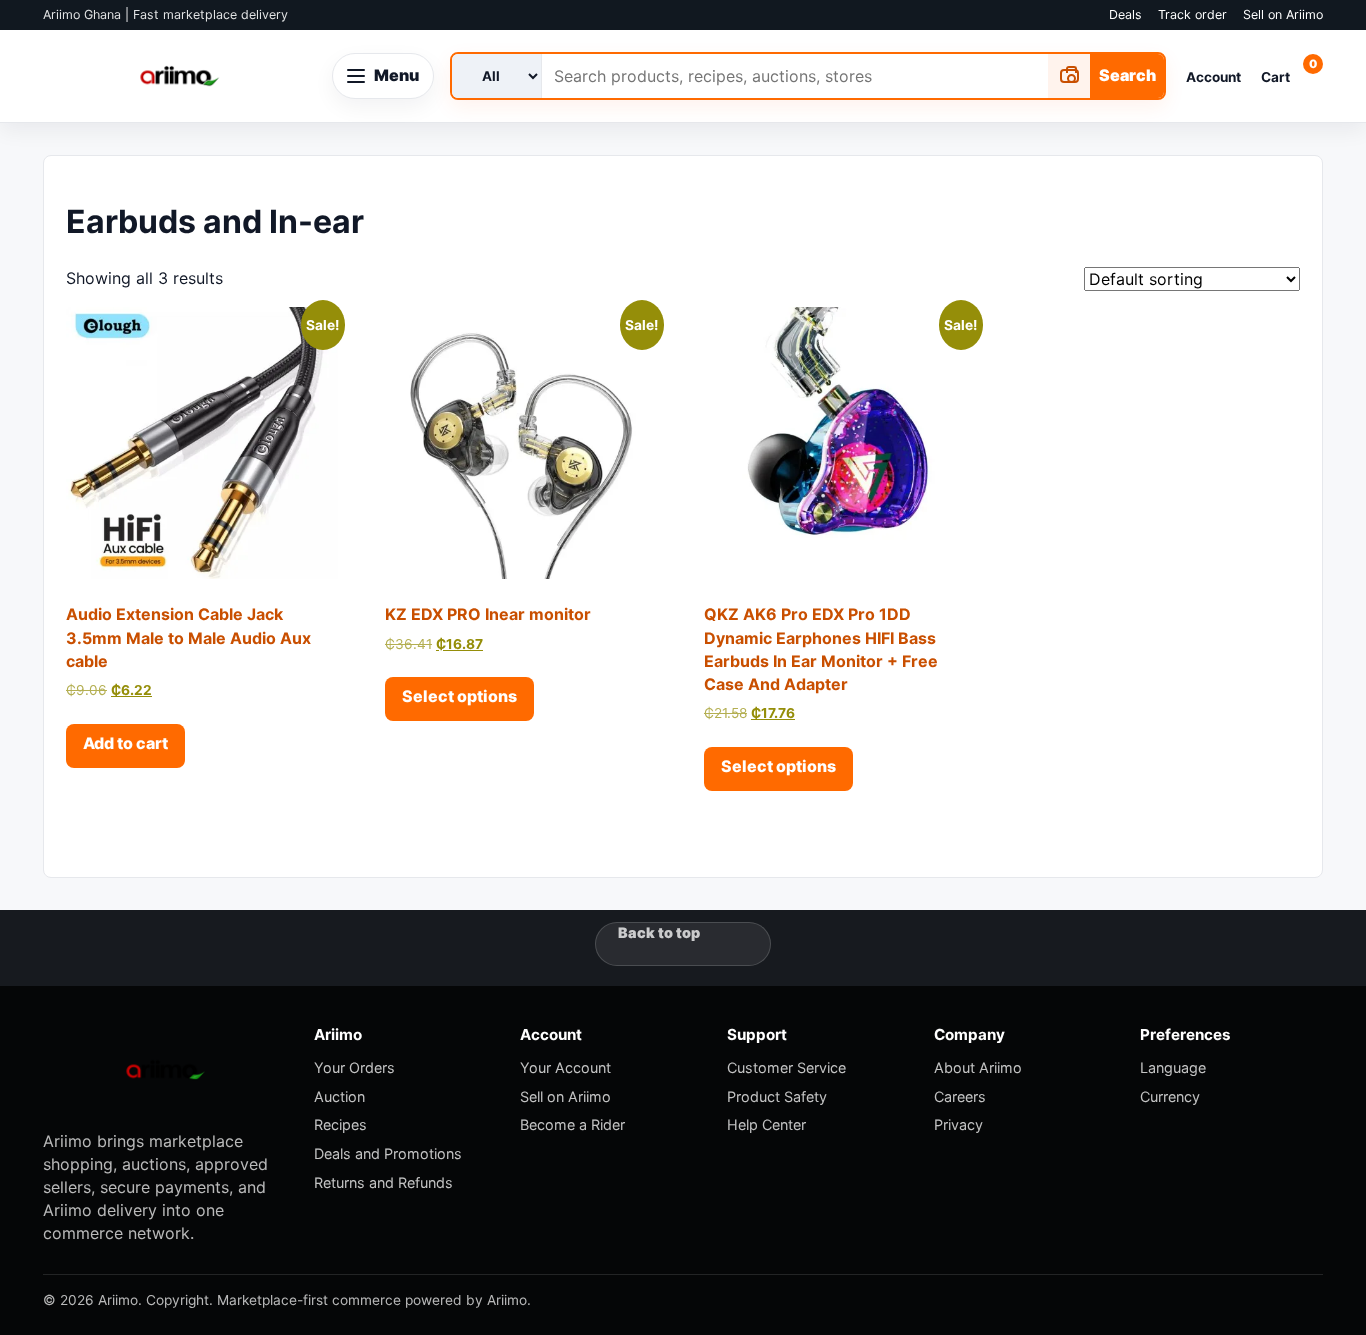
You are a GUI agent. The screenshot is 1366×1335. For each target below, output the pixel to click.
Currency (1170, 1096)
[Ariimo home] (179, 76)
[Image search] (1069, 76)
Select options (459, 696)
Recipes (340, 1124)
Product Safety (777, 1096)
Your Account (565, 1067)
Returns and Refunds (383, 1182)
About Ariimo (978, 1067)
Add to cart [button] (125, 743)
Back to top (659, 932)
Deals (1125, 14)
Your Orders (354, 1067)
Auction (339, 1096)
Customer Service (786, 1067)
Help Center (766, 1124)
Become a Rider (572, 1124)
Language (1173, 1067)
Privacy (958, 1124)
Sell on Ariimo (1283, 14)
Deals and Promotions (388, 1153)
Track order (1192, 14)
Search (1127, 75)
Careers (960, 1096)
